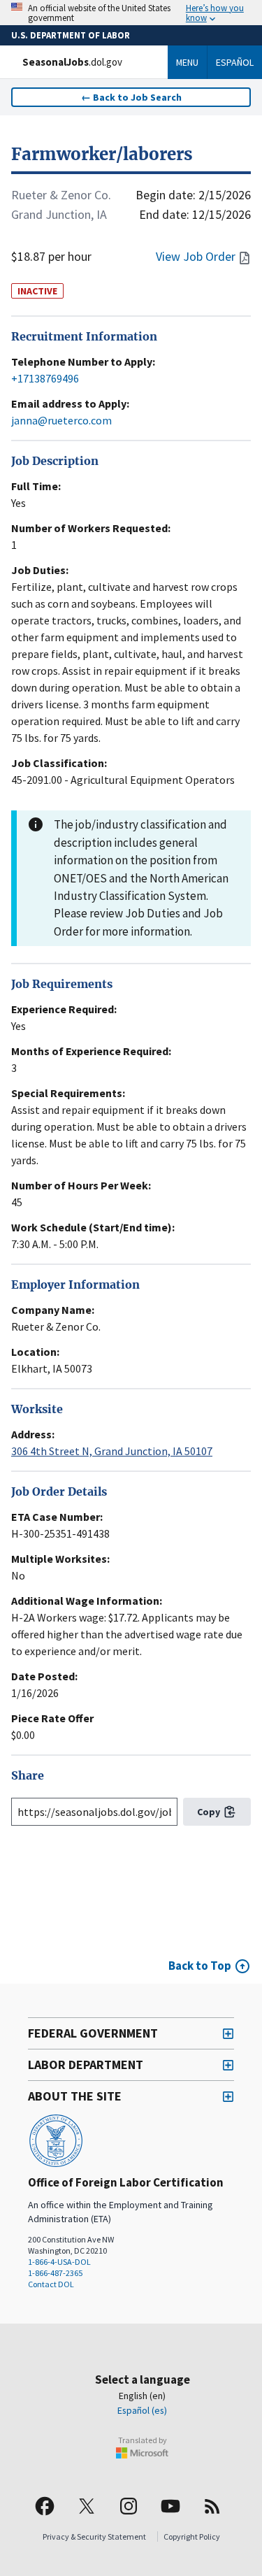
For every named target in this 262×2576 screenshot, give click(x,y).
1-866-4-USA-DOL (59, 2262)
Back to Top (200, 1966)
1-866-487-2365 (55, 2273)
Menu (187, 62)
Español (235, 62)
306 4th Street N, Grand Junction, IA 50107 (112, 1451)
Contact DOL (51, 2284)
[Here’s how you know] (131, 13)
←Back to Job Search (131, 97)
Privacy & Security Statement (94, 2536)
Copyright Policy (192, 2536)
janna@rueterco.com (61, 420)
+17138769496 (45, 378)
